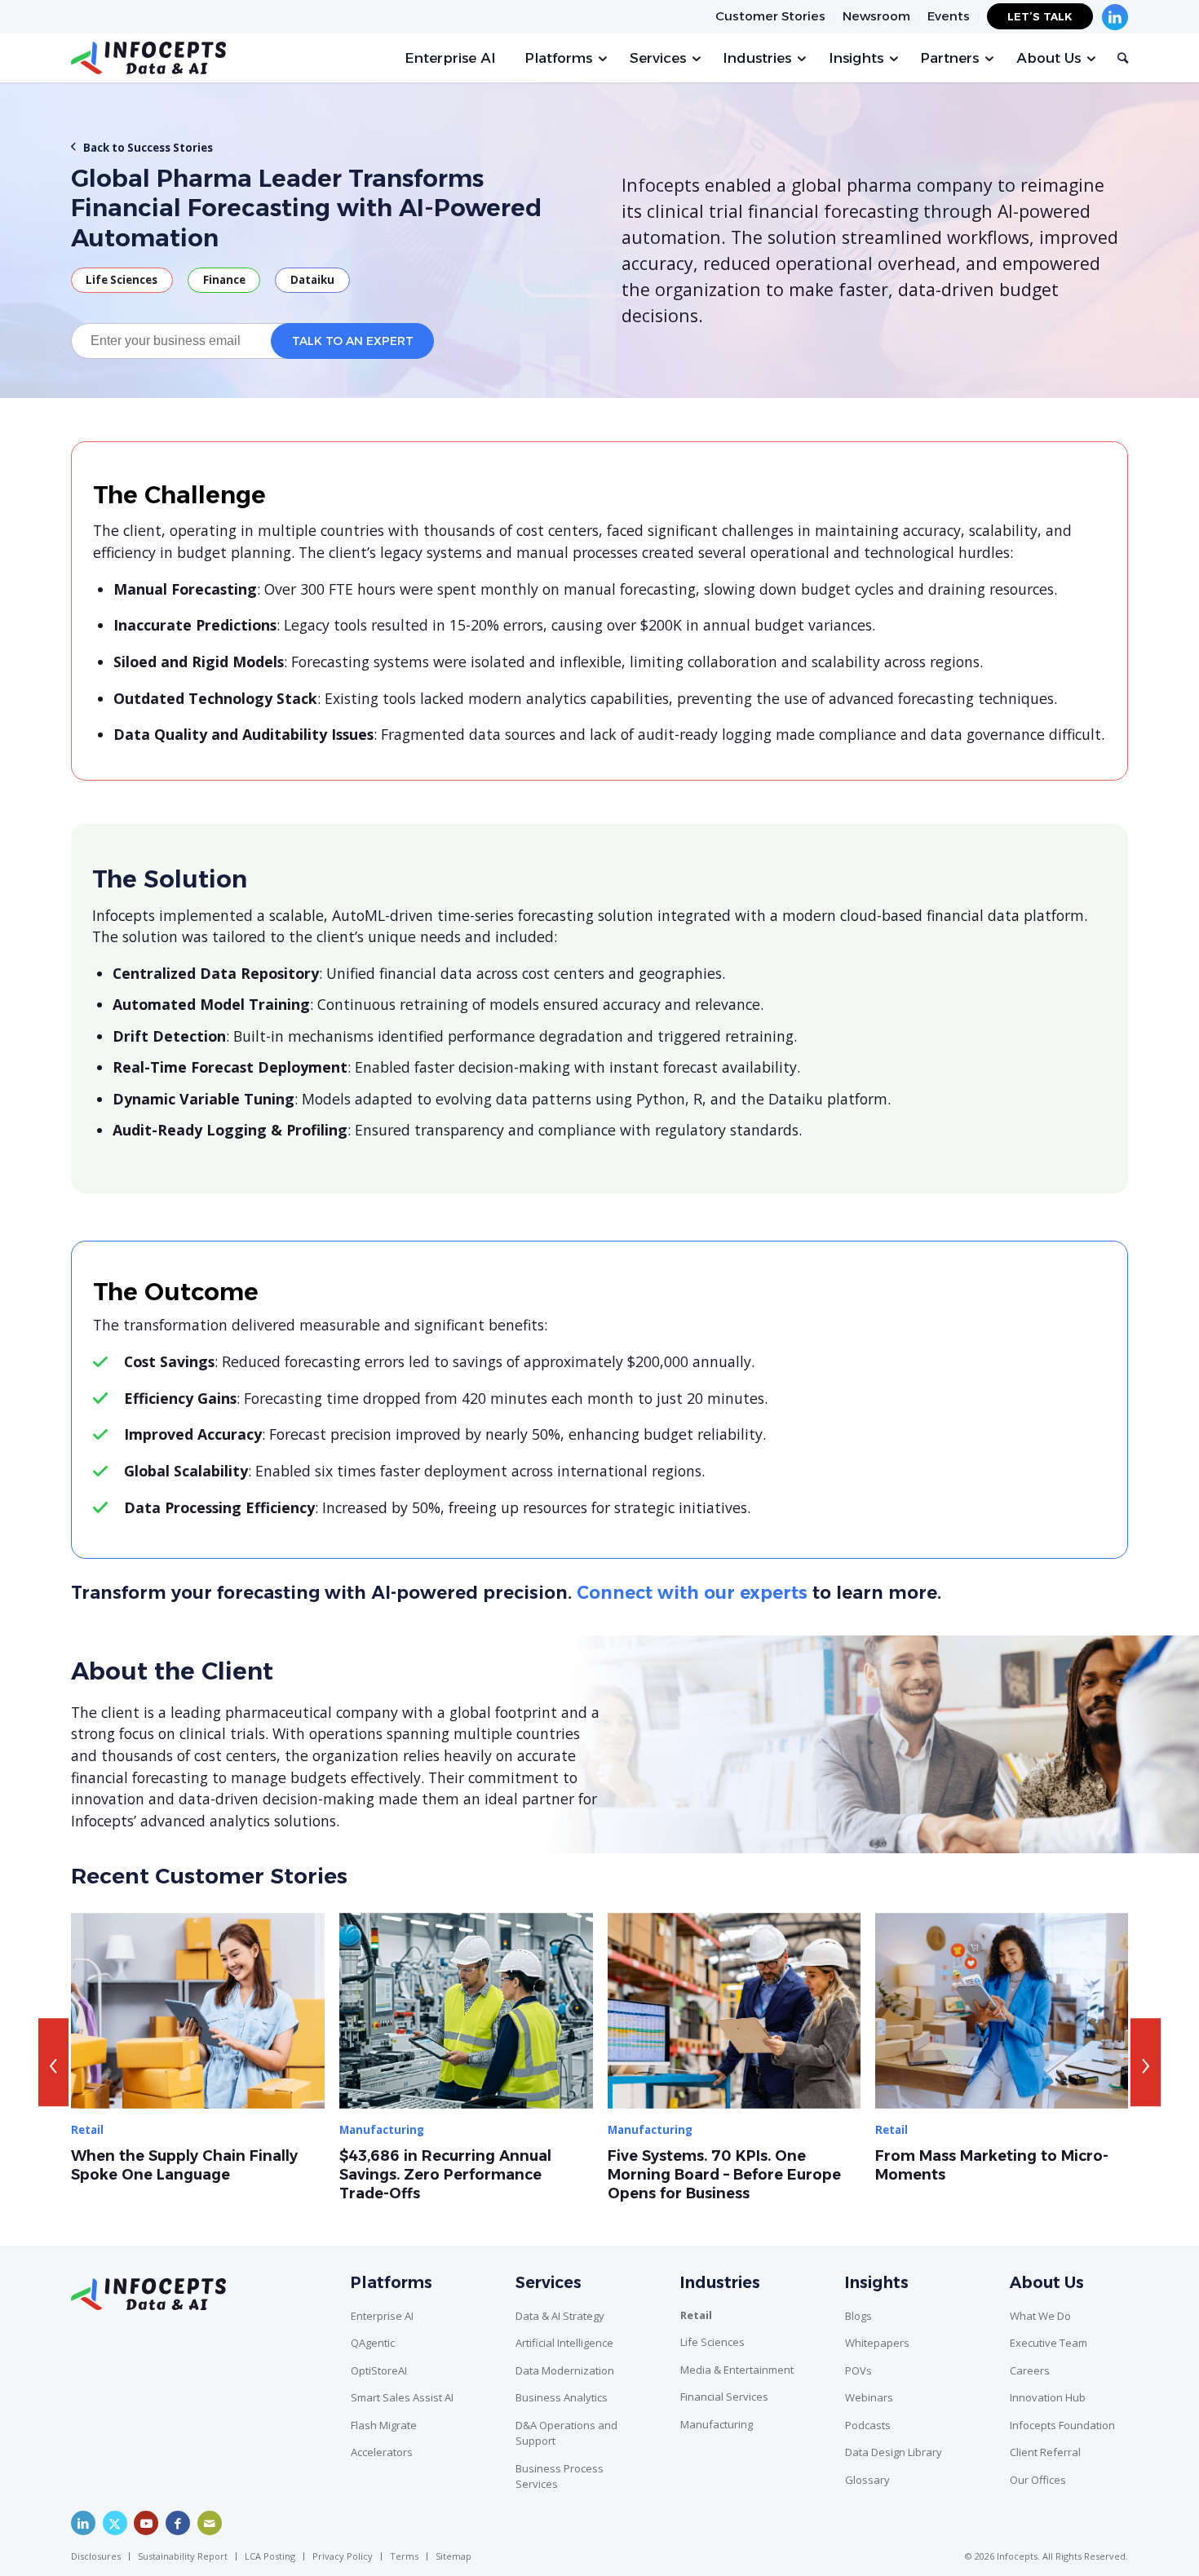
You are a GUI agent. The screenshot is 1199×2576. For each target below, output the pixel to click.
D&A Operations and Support (566, 2433)
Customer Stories (770, 16)
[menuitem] (771, 17)
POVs (858, 2370)
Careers (1030, 2370)
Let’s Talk (1040, 16)
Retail (696, 2315)
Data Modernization (565, 2370)
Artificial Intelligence (564, 2343)
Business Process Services (560, 2476)
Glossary (867, 2480)
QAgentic (373, 2343)
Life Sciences (122, 280)
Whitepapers (877, 2343)
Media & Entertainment (737, 2370)
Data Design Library (894, 2452)
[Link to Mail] (210, 2523)
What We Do (1040, 2316)
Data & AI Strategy (560, 2316)
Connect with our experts (692, 1592)
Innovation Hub (1048, 2397)
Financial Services (724, 2397)
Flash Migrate (384, 2425)
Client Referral (1045, 2452)
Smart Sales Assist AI (402, 2397)
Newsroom (876, 16)
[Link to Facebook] (178, 2523)
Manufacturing (717, 2424)
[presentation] (53, 2062)
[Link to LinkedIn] (83, 2523)
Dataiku (312, 280)
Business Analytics (562, 2397)
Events (949, 16)
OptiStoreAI (379, 2370)
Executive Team (1049, 2343)
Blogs (858, 2316)
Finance (224, 280)
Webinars (869, 2397)
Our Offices (1038, 2480)
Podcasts (868, 2425)
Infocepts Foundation (1062, 2425)
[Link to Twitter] (115, 2523)
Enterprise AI (382, 2316)
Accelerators (382, 2452)
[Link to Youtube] (146, 2523)
